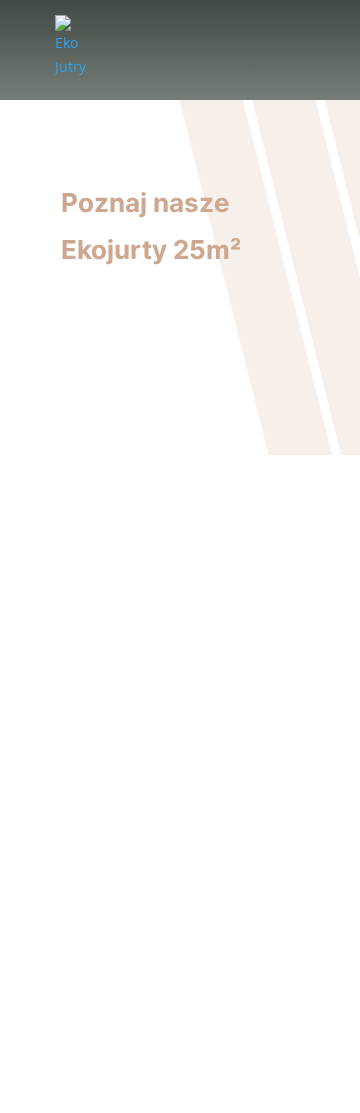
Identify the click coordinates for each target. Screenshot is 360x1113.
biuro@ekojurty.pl (204, 812)
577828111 (209, 839)
